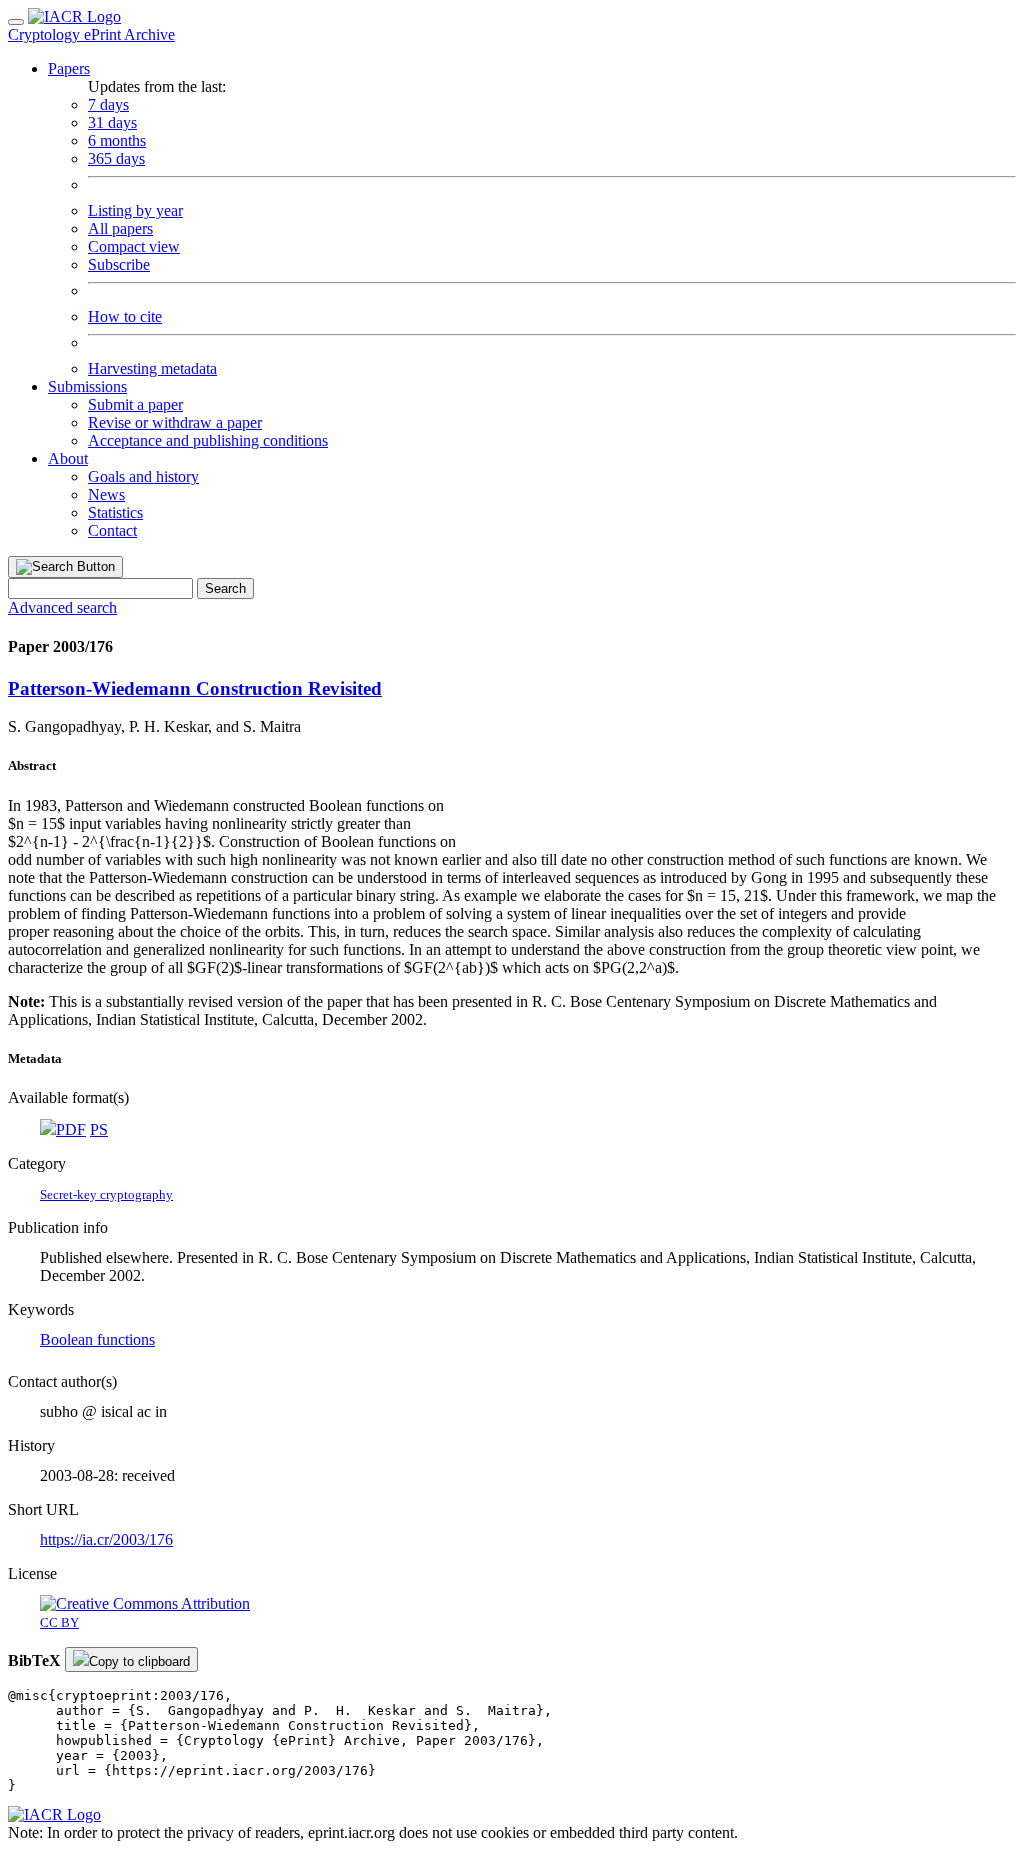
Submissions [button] (87, 386)
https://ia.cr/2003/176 (106, 1539)
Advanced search (62, 607)
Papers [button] (69, 68)
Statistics (115, 512)
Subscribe (119, 264)
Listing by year (135, 210)
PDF (71, 1129)
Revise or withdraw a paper (175, 422)
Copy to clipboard (139, 1661)
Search (225, 588)
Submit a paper (135, 404)
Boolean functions (97, 1339)
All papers (120, 228)
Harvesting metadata (152, 368)
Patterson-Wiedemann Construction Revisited (195, 688)
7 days (108, 104)
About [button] (68, 458)
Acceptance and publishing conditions (208, 440)
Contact (112, 530)
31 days (112, 122)
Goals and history (143, 476)
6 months (117, 140)
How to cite (125, 316)
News (106, 494)
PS (99, 1129)
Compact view (134, 246)
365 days (116, 158)
